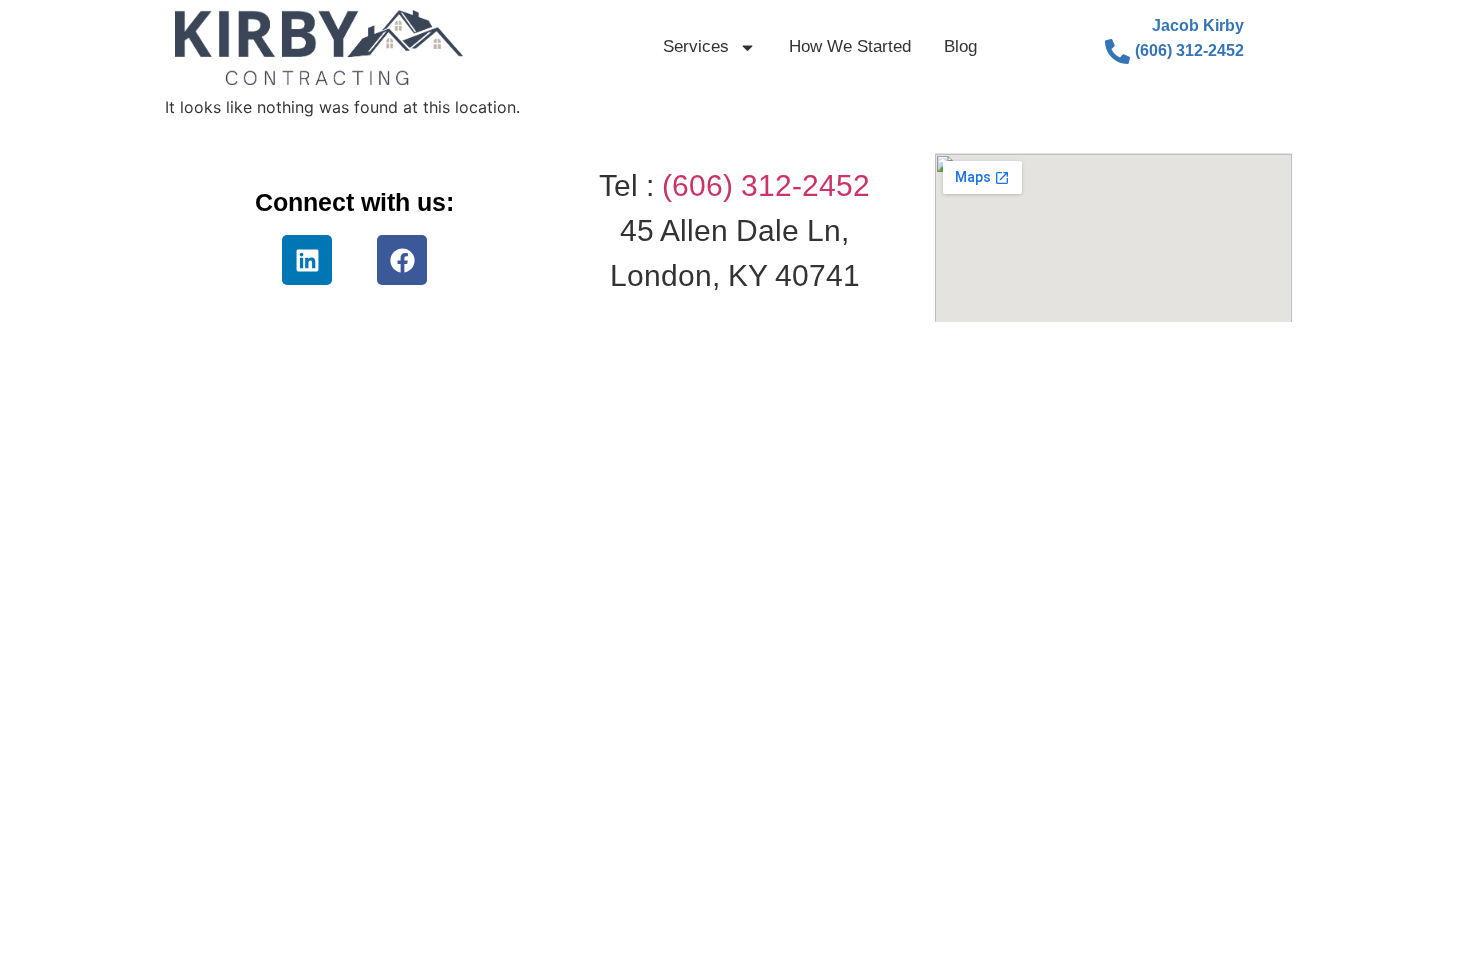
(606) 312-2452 (1189, 50)
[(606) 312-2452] (1117, 51)
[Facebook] (402, 260)
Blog (960, 46)
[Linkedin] (307, 260)
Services (696, 46)
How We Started (850, 46)
